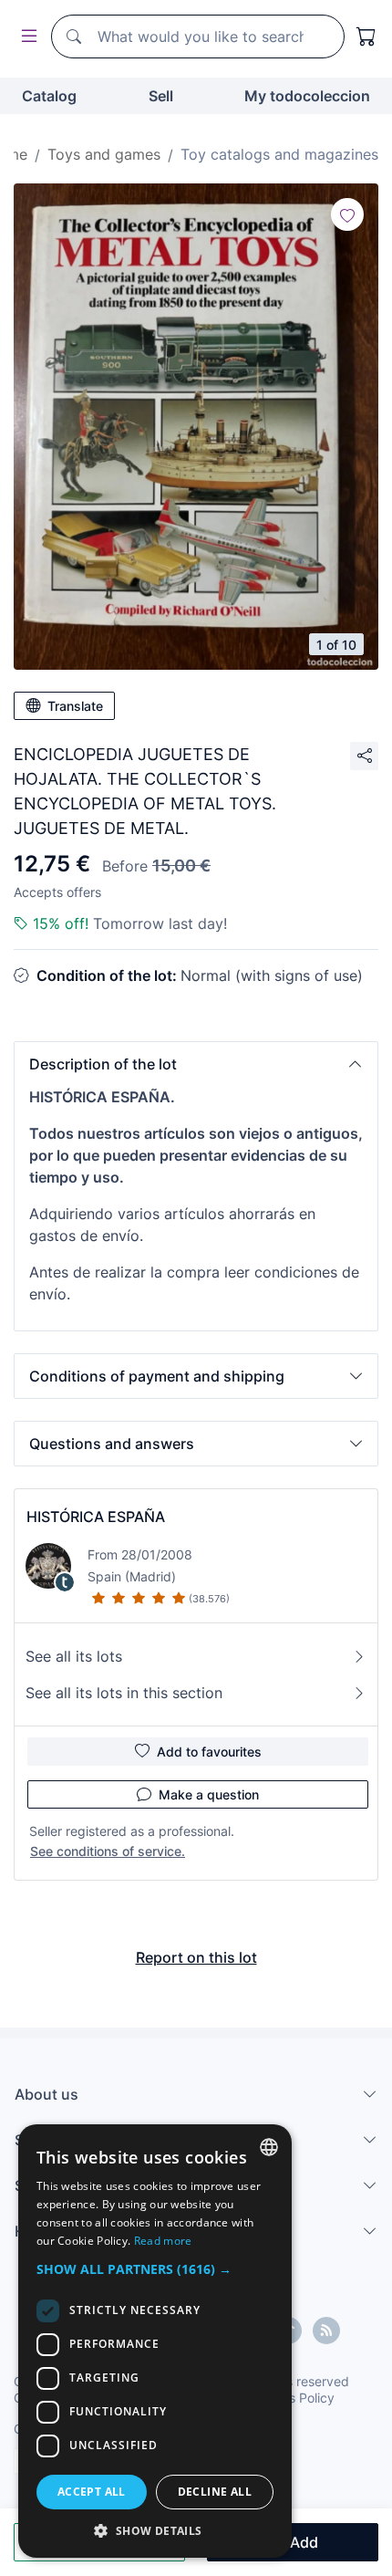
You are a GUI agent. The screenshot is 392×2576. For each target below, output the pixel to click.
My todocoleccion (307, 96)
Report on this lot (196, 1957)
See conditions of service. (108, 1851)
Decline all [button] (215, 2492)
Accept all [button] (92, 2492)
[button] (196, 1064)
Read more (163, 2241)
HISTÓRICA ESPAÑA (96, 1517)
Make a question (209, 1794)
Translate (75, 706)
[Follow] (347, 214)
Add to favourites (209, 1752)
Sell (161, 96)
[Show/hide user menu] (26, 37)
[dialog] (155, 2341)
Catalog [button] (49, 96)
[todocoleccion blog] (326, 2331)
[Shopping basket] (366, 37)
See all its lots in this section (124, 1693)
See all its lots (74, 1656)
